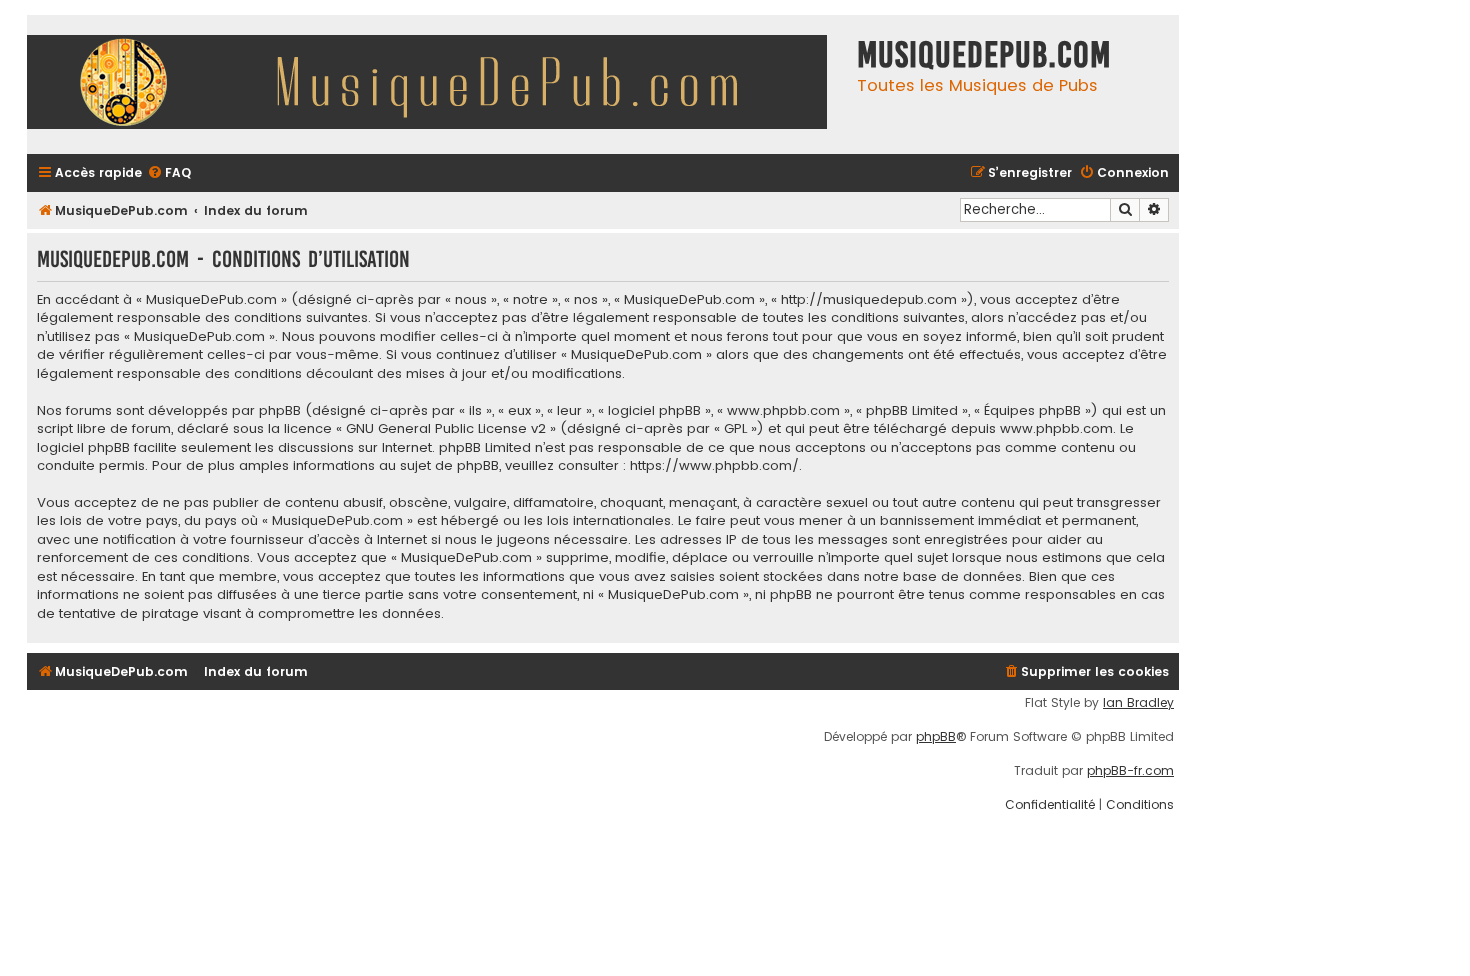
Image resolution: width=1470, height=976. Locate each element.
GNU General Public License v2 (446, 429)
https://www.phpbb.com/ (714, 466)
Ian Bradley (1138, 703)
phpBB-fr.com (1130, 771)
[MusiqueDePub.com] (437, 84)
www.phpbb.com (1056, 429)
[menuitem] (169, 173)
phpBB (936, 737)
